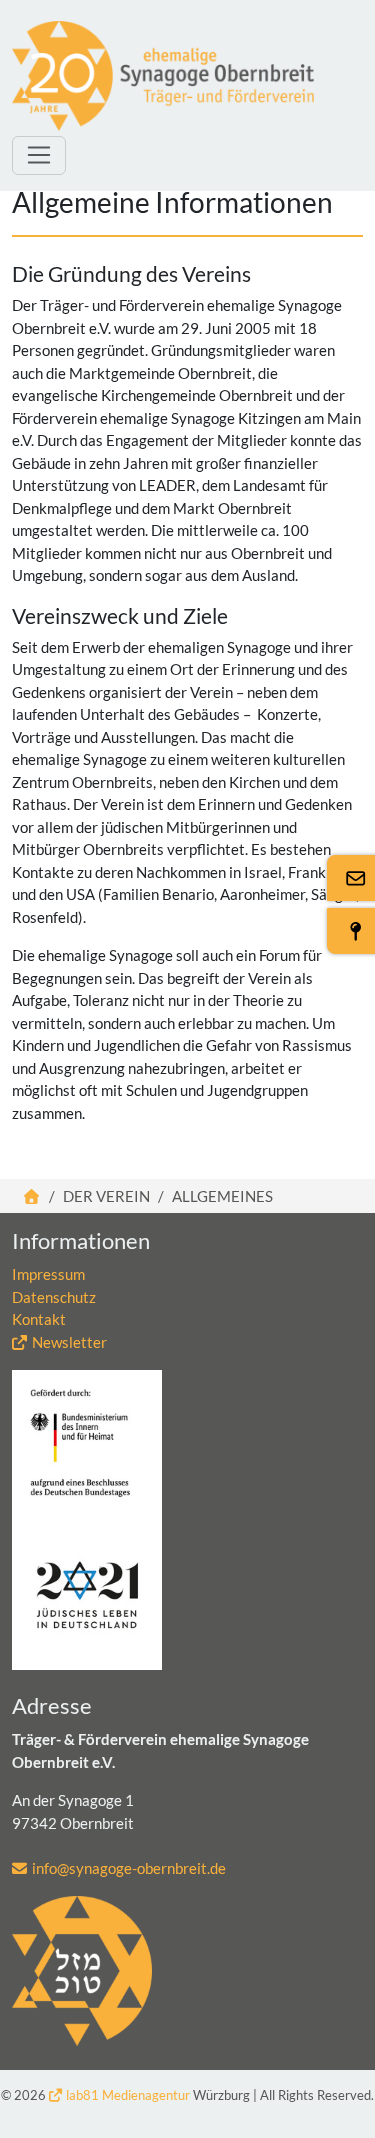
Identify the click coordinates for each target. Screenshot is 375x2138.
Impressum (48, 1274)
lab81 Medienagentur (128, 2095)
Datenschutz (54, 1297)
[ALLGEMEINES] (163, 76)
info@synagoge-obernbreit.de (129, 1868)
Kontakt (39, 1319)
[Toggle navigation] (39, 155)
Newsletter (69, 1342)
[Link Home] (32, 1196)
